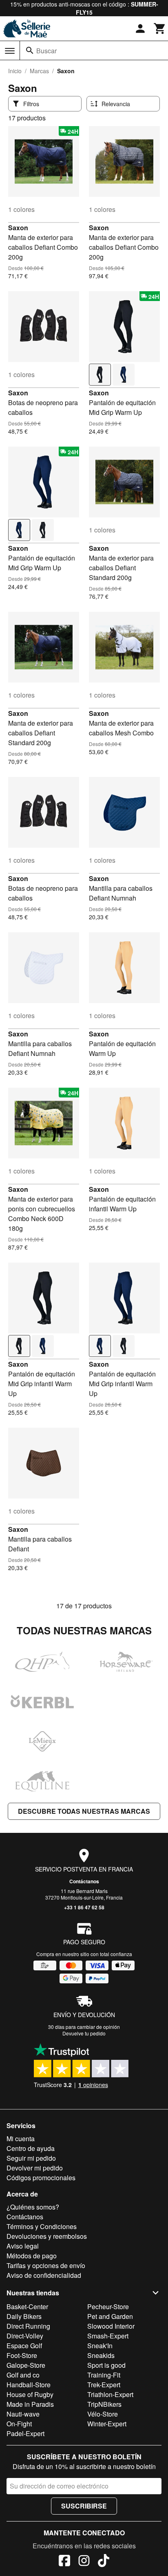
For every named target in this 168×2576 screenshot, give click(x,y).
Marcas (39, 71)
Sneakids (101, 2355)
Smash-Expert (108, 2336)
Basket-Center (27, 2307)
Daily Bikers (24, 2316)
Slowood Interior (111, 2326)
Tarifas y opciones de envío (46, 2265)
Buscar (46, 51)
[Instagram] (84, 2562)
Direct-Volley (25, 2336)
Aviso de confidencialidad (44, 2275)
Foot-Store (22, 2355)
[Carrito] (160, 28)
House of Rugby (30, 2394)
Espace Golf (24, 2346)
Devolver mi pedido (35, 2168)
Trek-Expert (104, 2385)
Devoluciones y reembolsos (47, 2236)
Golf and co (23, 2375)
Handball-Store (29, 2385)
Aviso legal (23, 2246)
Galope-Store (26, 2365)
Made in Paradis (30, 2404)
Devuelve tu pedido (84, 2033)
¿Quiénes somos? (33, 2207)
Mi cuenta (21, 2139)
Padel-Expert (25, 2433)
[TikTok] (104, 2562)
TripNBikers (104, 2404)
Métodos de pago (32, 2256)
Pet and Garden (110, 2316)
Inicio (15, 71)
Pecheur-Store (108, 2307)
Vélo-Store (103, 2414)
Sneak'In (100, 2346)
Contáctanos (84, 1881)
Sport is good (106, 2365)
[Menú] (10, 51)
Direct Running (28, 2326)
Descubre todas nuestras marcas (84, 1811)
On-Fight (19, 2424)
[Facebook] (64, 2562)
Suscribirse (84, 2506)
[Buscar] (30, 50)
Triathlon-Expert (110, 2394)
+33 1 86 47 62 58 (84, 1907)
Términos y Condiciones (42, 2226)
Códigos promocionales (41, 2178)
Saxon (18, 228)
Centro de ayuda (31, 2148)
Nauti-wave (23, 2414)
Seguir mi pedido (31, 2158)
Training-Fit (104, 2375)
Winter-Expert (107, 2424)
